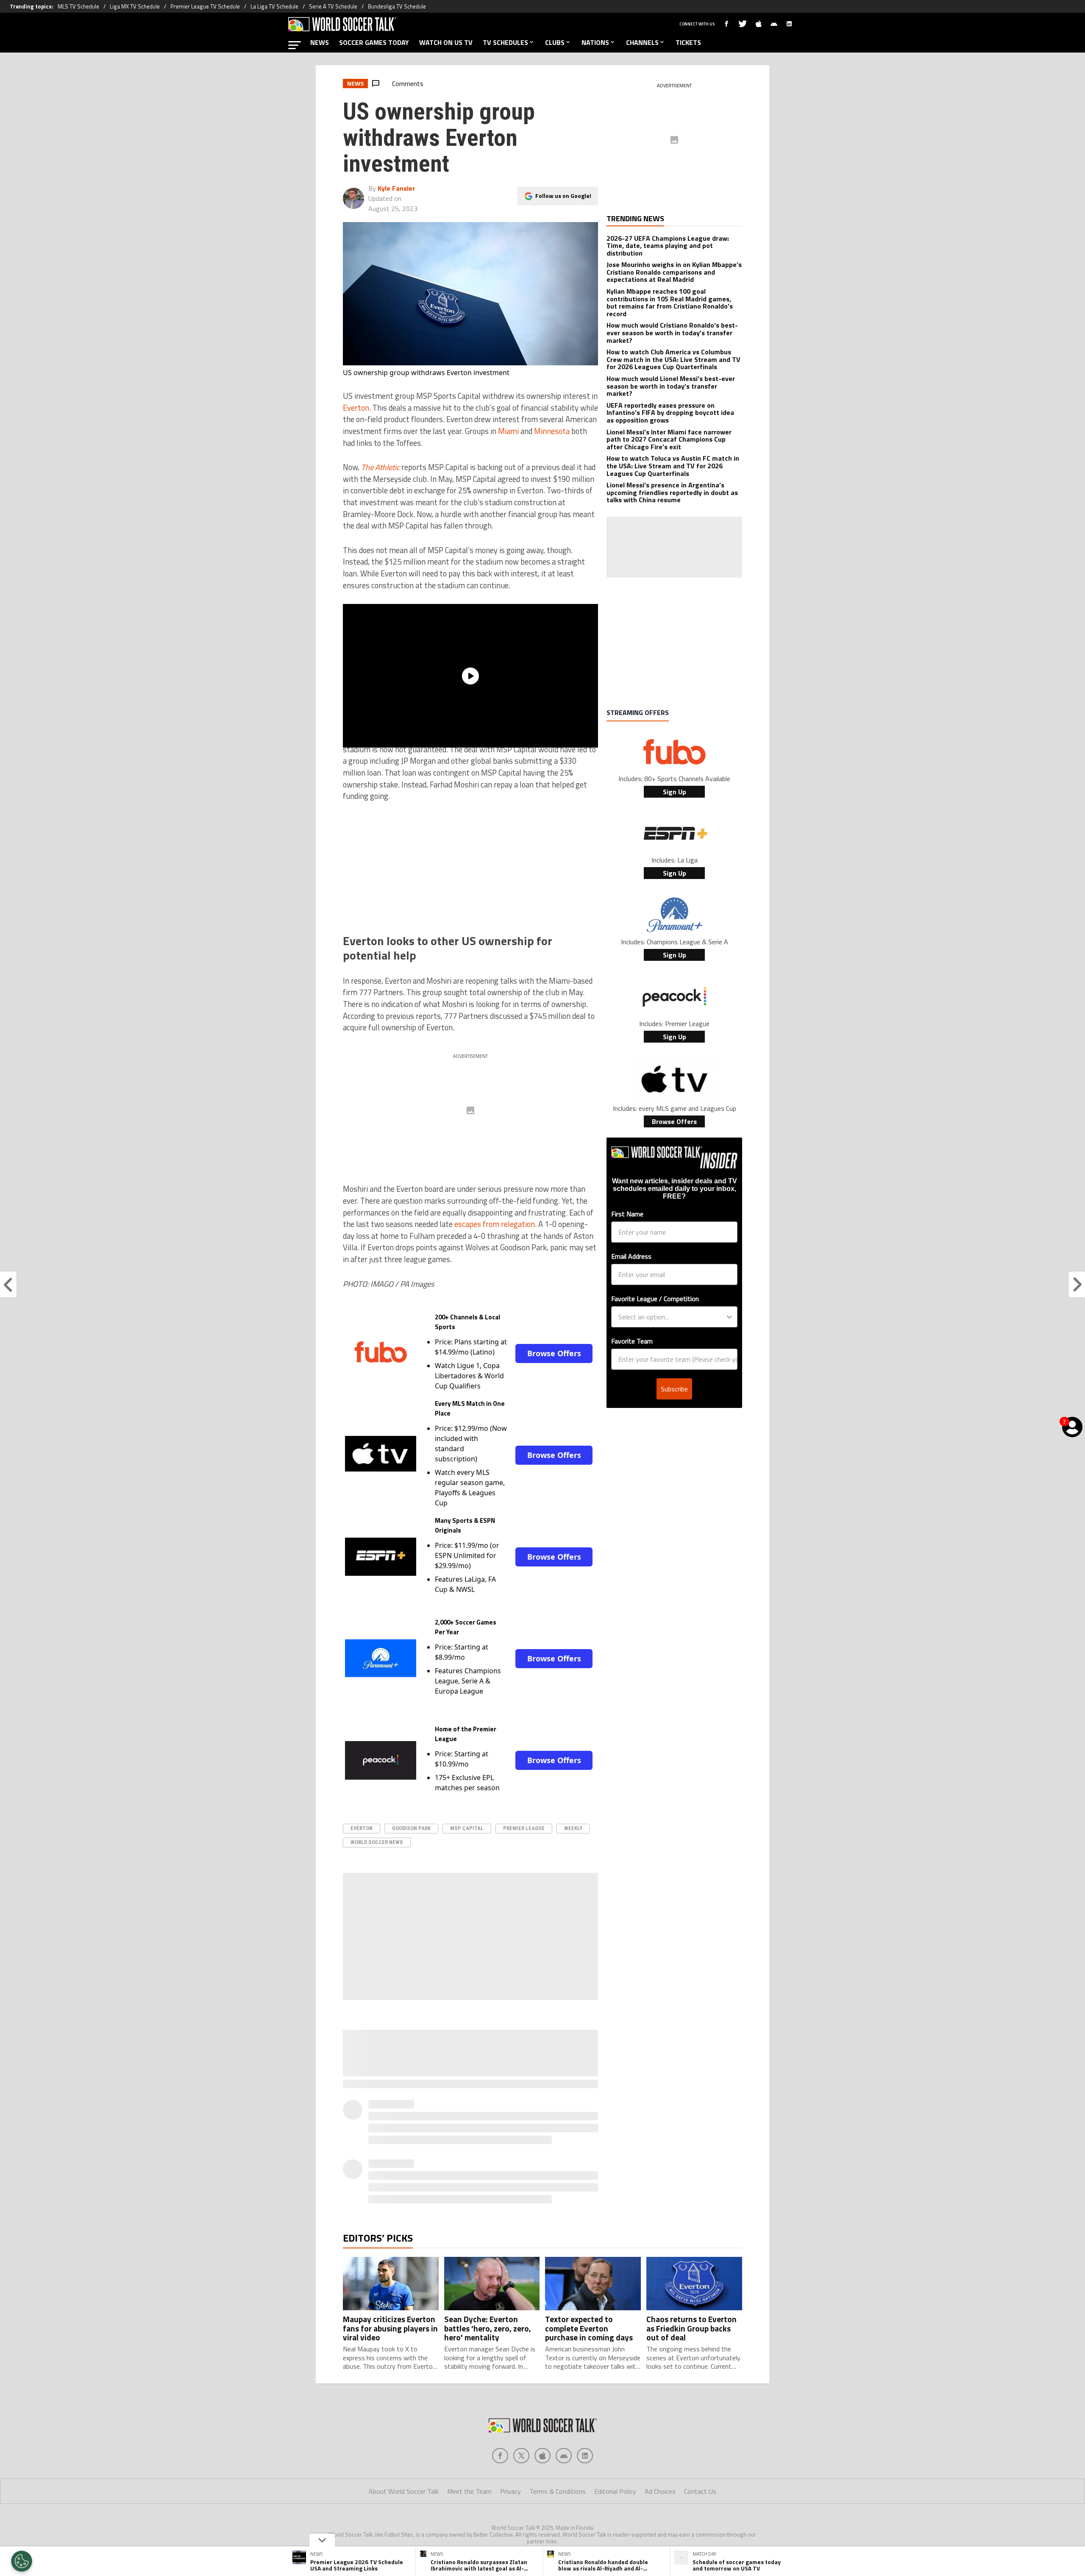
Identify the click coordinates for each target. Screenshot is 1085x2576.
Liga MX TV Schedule (135, 6)
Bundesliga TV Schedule (397, 6)
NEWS (320, 42)
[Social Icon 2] (542, 2456)
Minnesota (552, 431)
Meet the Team (469, 2491)
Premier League (524, 1828)
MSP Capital (467, 1828)
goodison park (411, 1828)
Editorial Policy (615, 2491)
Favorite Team (632, 1341)
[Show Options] (729, 1317)
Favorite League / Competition (655, 1299)
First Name (627, 1214)
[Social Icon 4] (585, 2456)
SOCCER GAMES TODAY (374, 42)
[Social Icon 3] (564, 2456)
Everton (356, 408)
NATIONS (595, 42)
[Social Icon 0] (500, 2456)
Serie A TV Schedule (333, 6)
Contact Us (700, 2491)
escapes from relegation (495, 1224)
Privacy (511, 2491)
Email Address (631, 1256)
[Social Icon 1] (521, 2456)
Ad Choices (660, 2491)
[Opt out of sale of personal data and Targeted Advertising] (22, 2561)
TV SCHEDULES (505, 42)
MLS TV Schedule (78, 6)
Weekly (573, 1828)
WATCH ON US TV (446, 42)
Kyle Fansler (396, 188)
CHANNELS (642, 42)
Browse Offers (554, 1353)
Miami (508, 431)
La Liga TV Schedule (274, 6)
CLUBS (555, 42)
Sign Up (675, 792)
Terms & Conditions (558, 2491)
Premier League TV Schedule (205, 6)
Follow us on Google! (563, 196)
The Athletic (380, 467)
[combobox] (672, 1317)
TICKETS (688, 42)
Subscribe (674, 1389)
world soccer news (377, 1842)
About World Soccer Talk (404, 2491)
